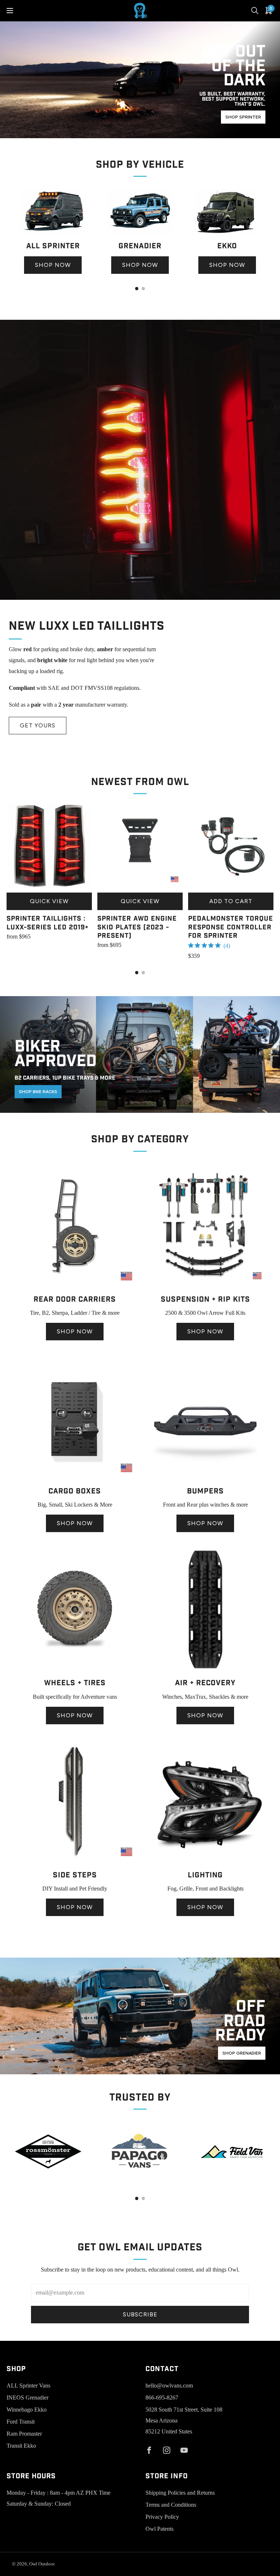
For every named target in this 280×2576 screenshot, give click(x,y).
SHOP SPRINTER (243, 117)
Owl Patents (160, 2529)
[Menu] (10, 11)
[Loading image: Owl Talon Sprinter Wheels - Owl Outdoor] (75, 1670)
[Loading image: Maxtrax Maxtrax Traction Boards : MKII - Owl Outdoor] (205, 1670)
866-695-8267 (162, 2398)
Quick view (49, 901)
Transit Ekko (21, 2446)
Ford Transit (21, 2422)
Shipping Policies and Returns (180, 2493)
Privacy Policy (162, 2517)
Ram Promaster (24, 2434)
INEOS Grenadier (28, 2398)
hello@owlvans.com (169, 2385)
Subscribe (140, 2314)
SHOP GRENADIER (242, 2053)
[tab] (137, 289)
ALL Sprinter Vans (28, 2385)
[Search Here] (255, 11)
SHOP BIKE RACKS (38, 1092)
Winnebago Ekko (27, 2410)
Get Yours (38, 725)
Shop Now (53, 265)
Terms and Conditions (171, 2505)
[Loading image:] (53, 234)
